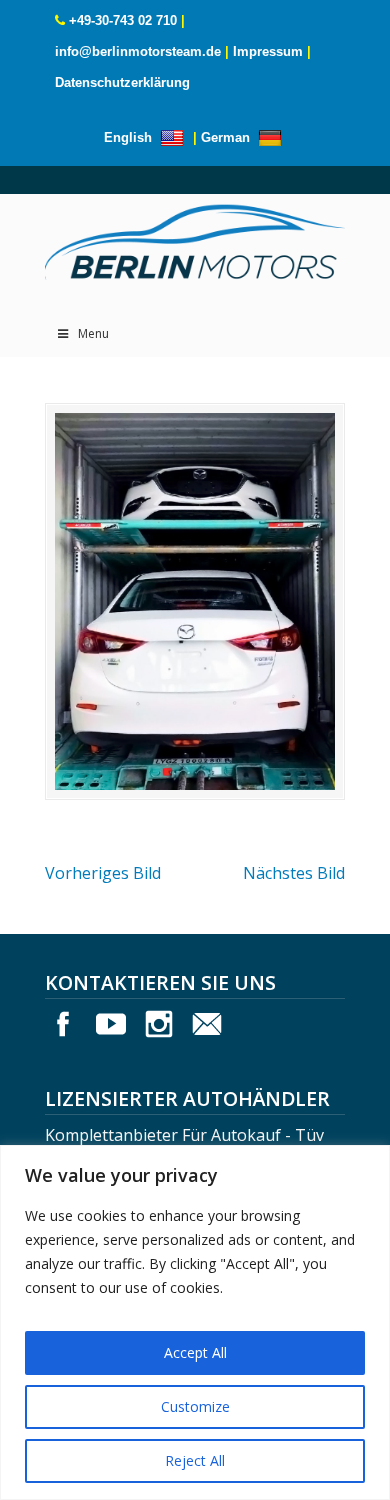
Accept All (195, 1352)
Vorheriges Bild (103, 873)
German (227, 137)
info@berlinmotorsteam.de (138, 51)
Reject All (195, 1460)
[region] (195, 1322)
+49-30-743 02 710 (123, 20)
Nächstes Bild (294, 873)
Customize (195, 1406)
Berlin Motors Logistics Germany (195, 237)
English (130, 137)
